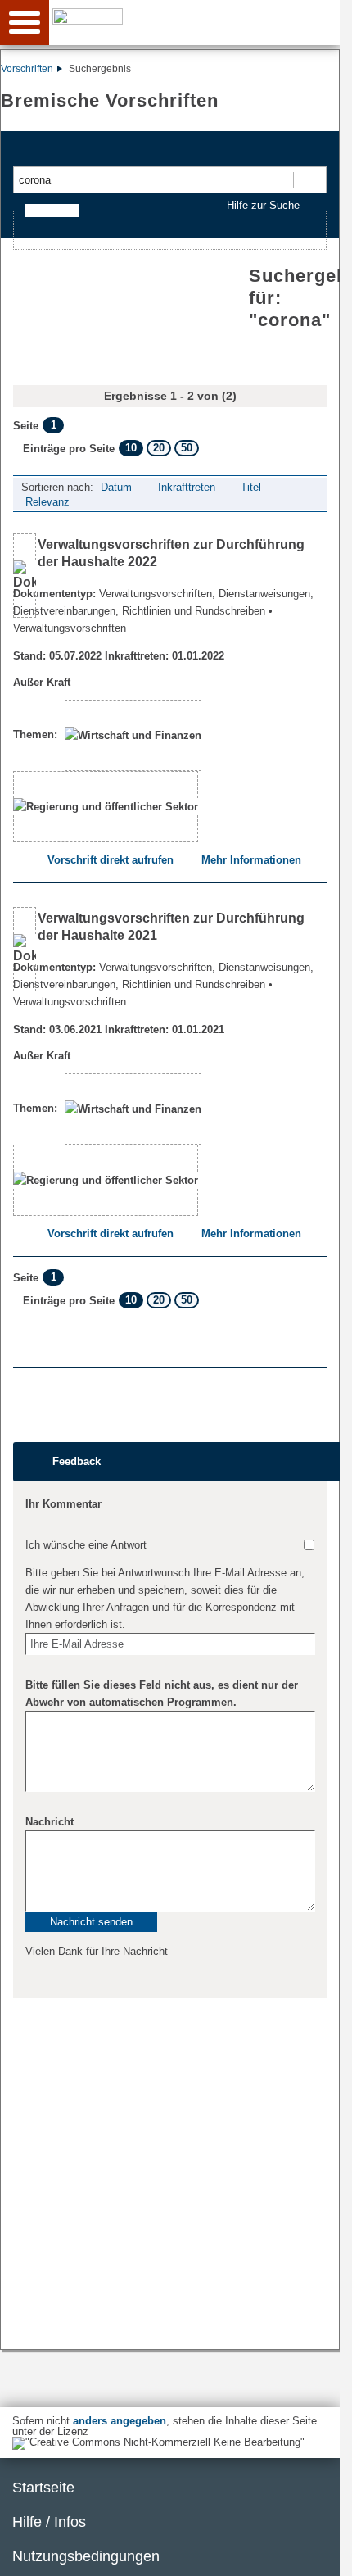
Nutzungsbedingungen (86, 2556)
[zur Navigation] (25, 23)
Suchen (309, 180)
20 (159, 448)
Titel (251, 487)
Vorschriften (27, 69)
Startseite (43, 2488)
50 (187, 448)
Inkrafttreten (187, 487)
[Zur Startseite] (197, 21)
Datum (116, 487)
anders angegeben (120, 2421)
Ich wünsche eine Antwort (86, 1545)
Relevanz (47, 502)
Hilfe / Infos (49, 2522)
